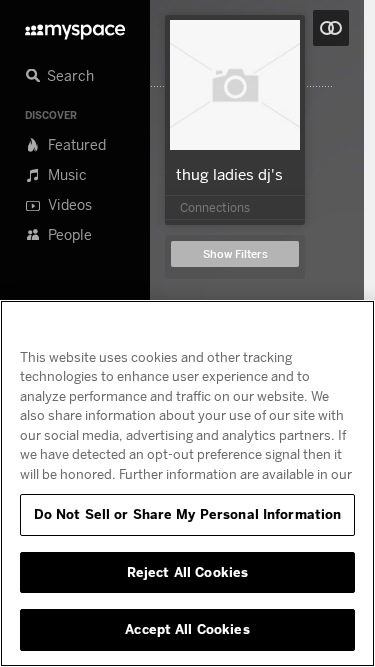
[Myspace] (75, 26)
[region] (187, 483)
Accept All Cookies (187, 629)
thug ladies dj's (229, 174)
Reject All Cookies (187, 572)
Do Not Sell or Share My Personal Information (188, 514)
